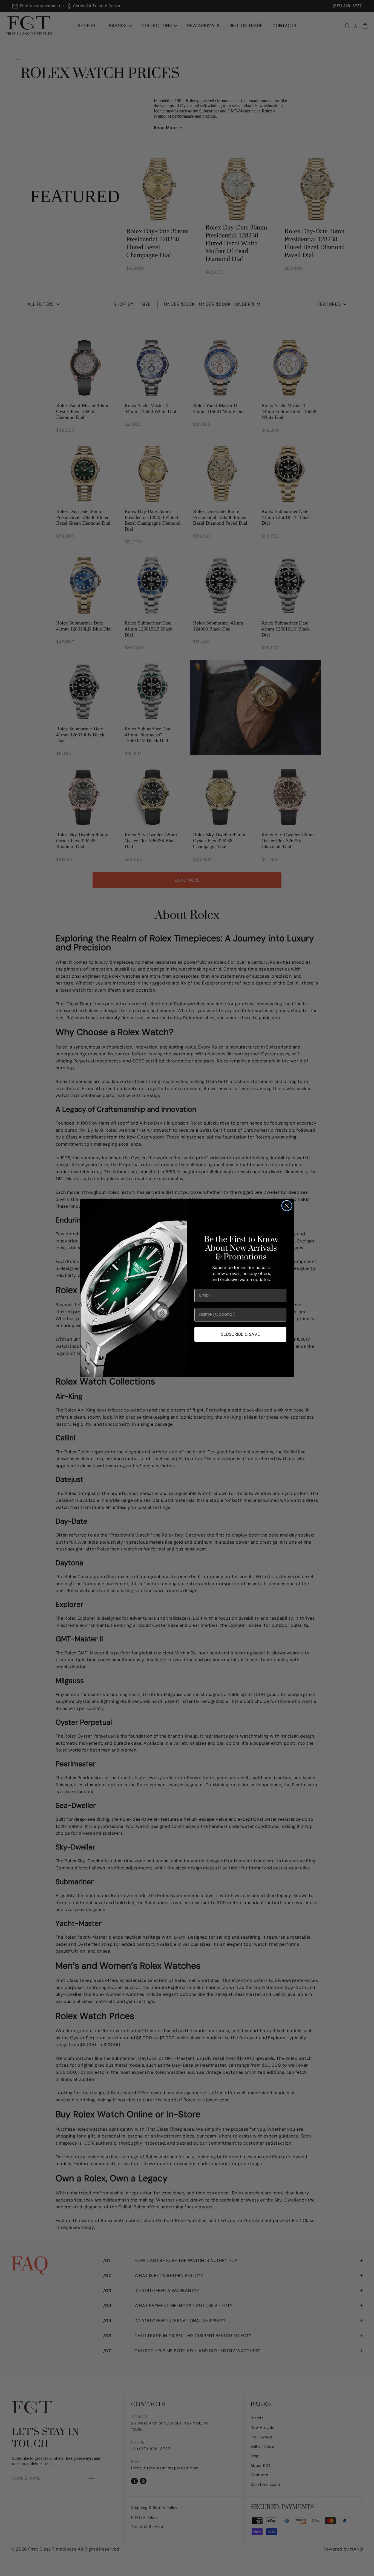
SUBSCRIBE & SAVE (240, 1334)
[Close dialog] (287, 1206)
